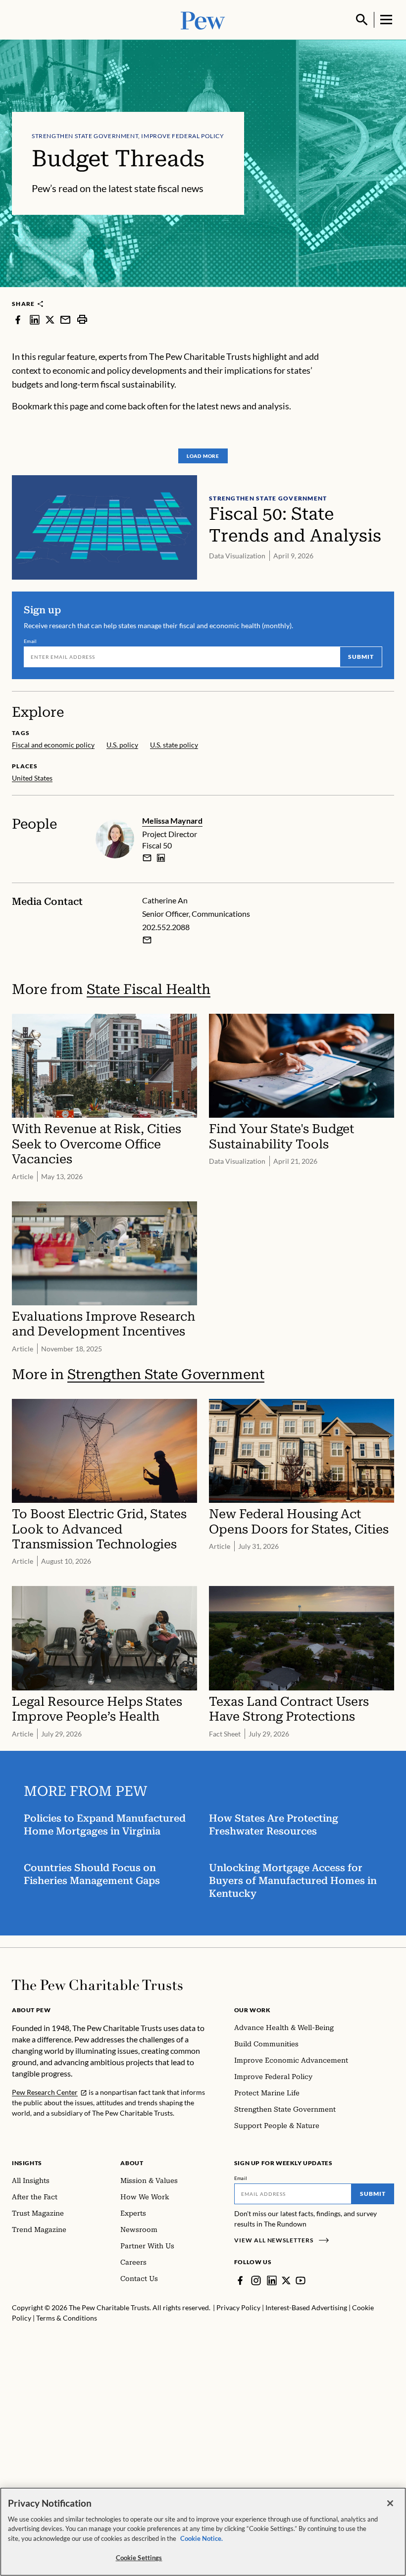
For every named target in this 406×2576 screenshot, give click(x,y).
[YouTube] (301, 2280)
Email (30, 641)
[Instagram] (256, 2280)
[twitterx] (50, 319)
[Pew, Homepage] (203, 20)
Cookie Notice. (202, 2538)
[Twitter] (286, 2280)
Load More (203, 456)
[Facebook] (240, 2280)
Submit (361, 657)
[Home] (97, 1985)
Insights (27, 2163)
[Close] (390, 2503)
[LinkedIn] (272, 2280)
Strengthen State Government (85, 136)
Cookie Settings (139, 2558)
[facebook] (18, 319)
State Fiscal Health (149, 989)
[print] (82, 319)
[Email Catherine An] (147, 940)
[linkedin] (35, 319)
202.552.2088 (166, 927)
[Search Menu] (362, 20)
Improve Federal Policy (182, 136)
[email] (65, 319)
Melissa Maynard (172, 820)
